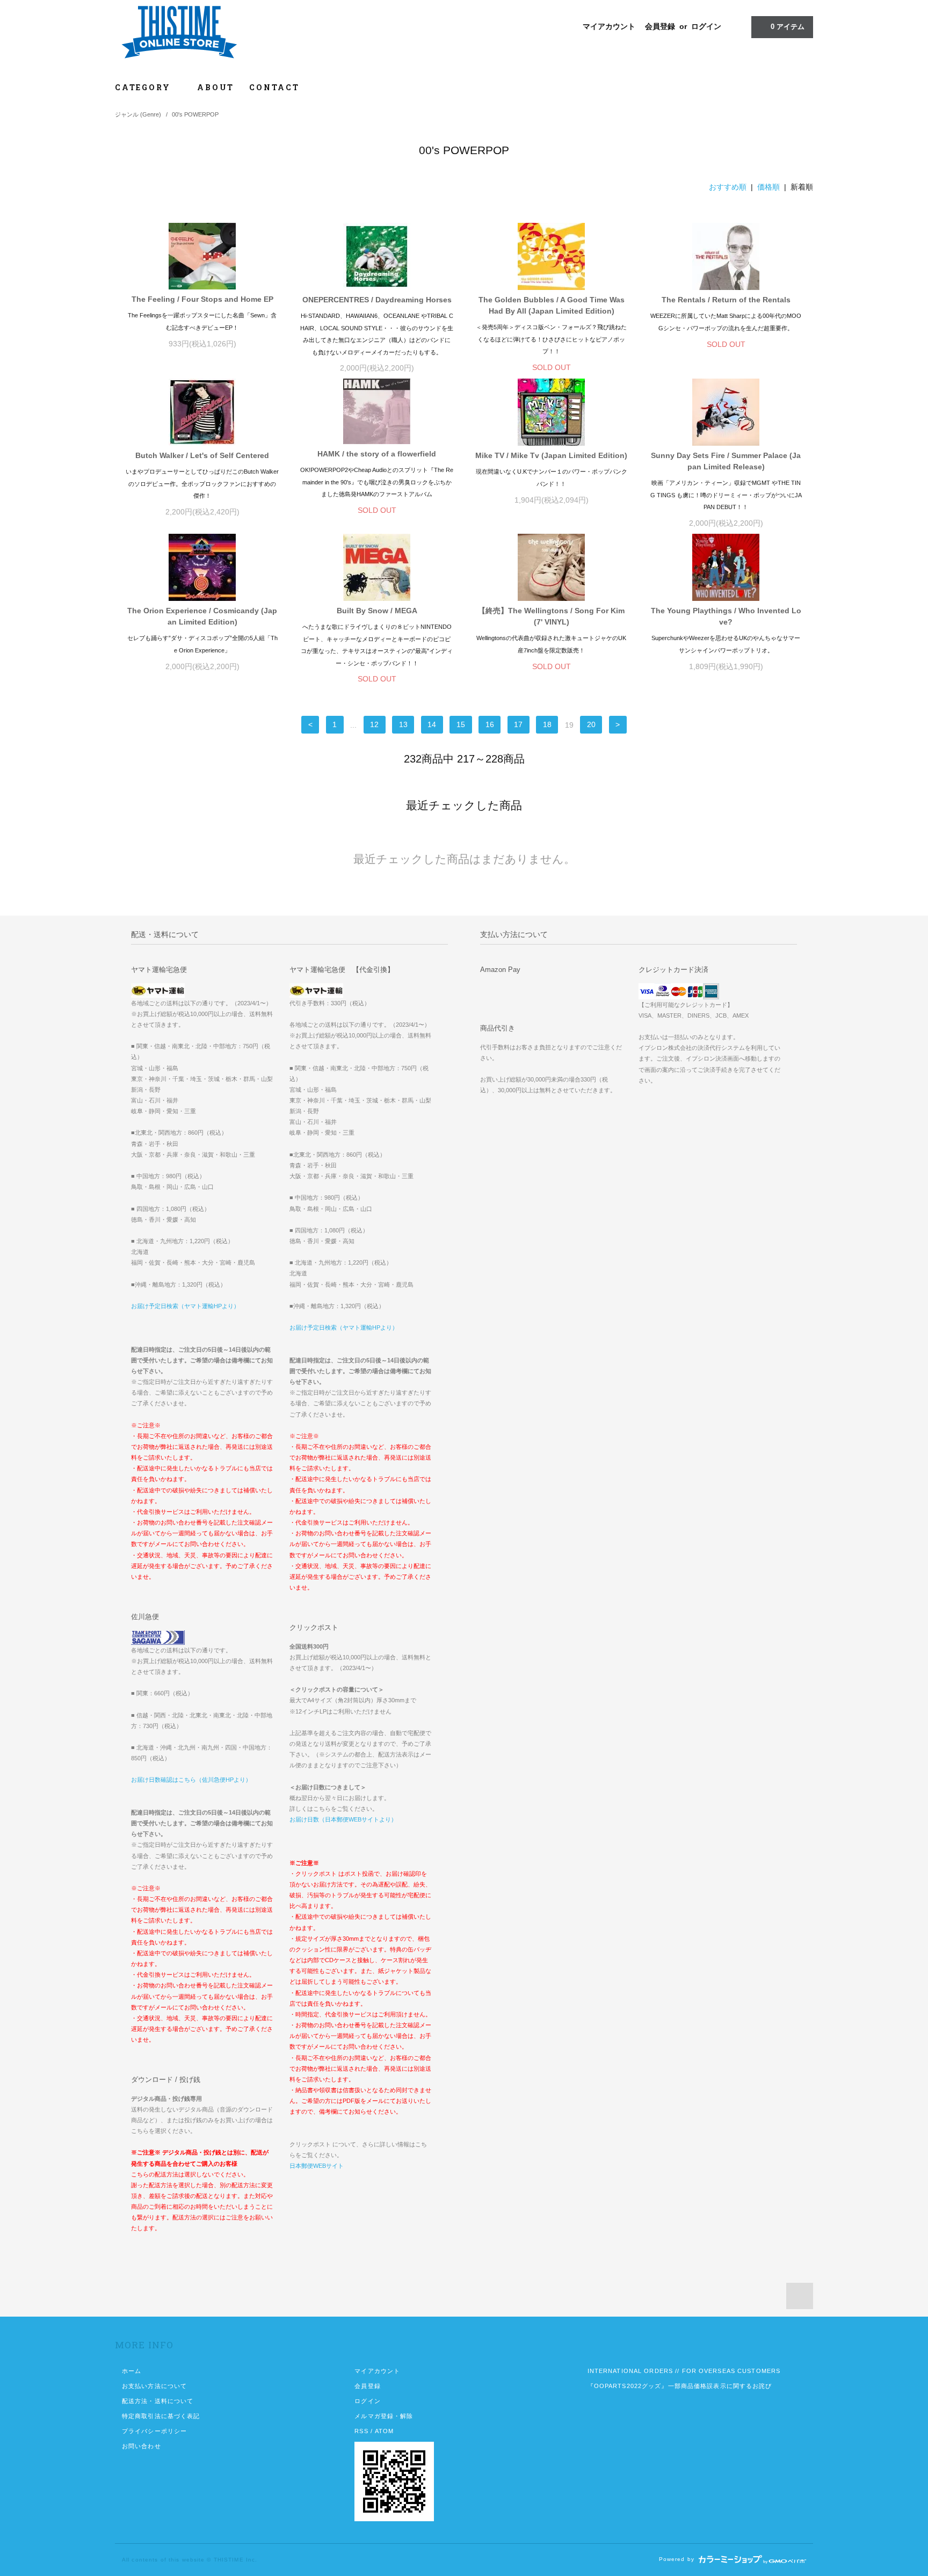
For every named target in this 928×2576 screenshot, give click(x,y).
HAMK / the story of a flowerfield (377, 454)
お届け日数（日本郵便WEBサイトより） (343, 1819)
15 (461, 725)
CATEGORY (144, 87)
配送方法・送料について (158, 2401)
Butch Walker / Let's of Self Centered (202, 455)
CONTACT (274, 87)
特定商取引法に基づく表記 (161, 2416)
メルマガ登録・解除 (384, 2416)
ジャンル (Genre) (138, 114)
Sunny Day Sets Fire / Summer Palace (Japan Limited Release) (726, 461)
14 (432, 725)
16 (490, 725)
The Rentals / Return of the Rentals (726, 300)
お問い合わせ (142, 2446)
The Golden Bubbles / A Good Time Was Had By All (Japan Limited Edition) (552, 305)
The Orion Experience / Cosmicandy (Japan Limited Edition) (202, 616)
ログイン (706, 26)
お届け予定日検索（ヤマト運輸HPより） (185, 1306)
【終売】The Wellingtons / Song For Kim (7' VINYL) (551, 616)
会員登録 (660, 26)
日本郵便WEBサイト (317, 2166)
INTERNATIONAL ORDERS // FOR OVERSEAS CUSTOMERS (684, 2371)
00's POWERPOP (195, 114)
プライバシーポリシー (154, 2431)
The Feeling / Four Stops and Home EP (202, 299)
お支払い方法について (154, 2386)
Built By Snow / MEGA (377, 611)
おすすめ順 (728, 187)
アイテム (788, 27)
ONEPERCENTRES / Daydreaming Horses (377, 300)
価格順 (769, 187)
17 (518, 725)
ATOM (384, 2431)
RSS (361, 2431)
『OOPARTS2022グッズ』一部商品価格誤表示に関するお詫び (680, 2386)
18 (547, 725)
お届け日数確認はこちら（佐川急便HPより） (191, 1780)
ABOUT (216, 87)
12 (374, 725)
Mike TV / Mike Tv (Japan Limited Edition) (551, 455)
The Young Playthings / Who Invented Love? (726, 616)
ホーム (132, 2371)
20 (591, 725)
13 (403, 725)
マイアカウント (609, 26)
